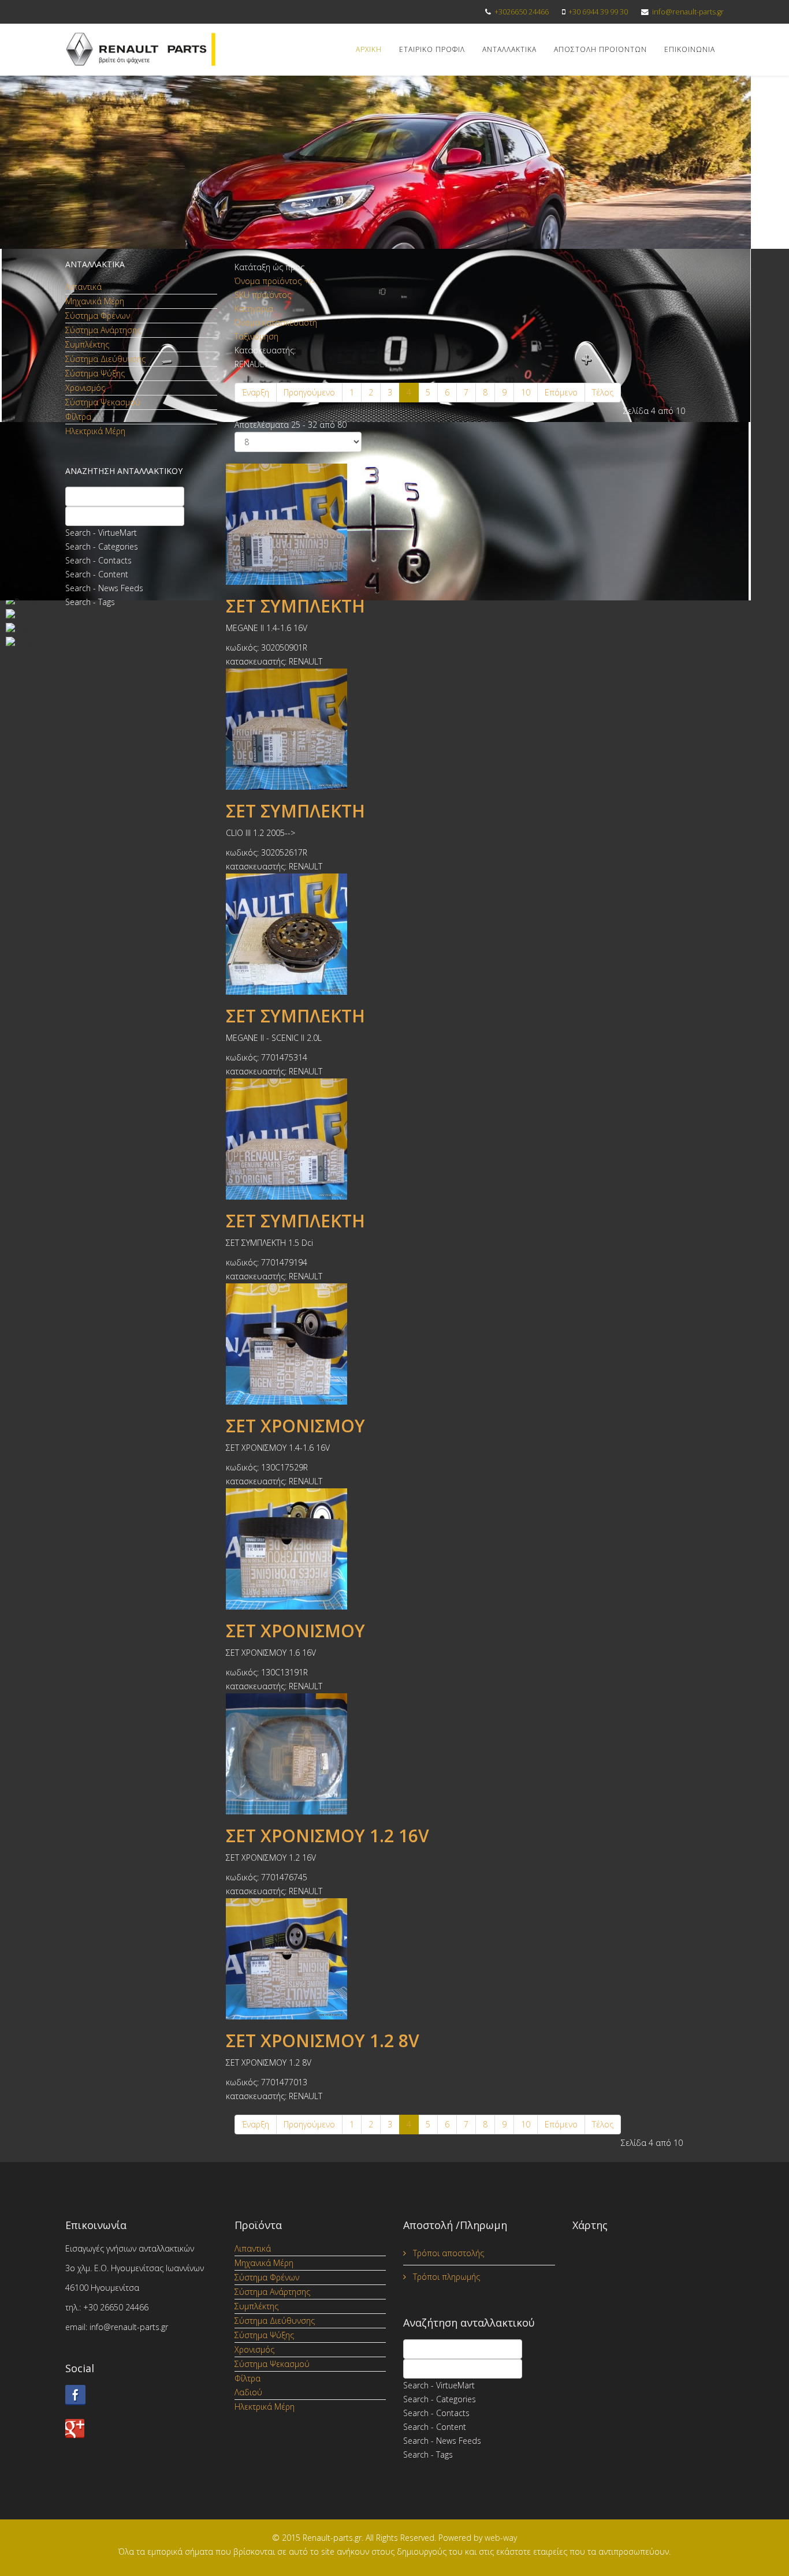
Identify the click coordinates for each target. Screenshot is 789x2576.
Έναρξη (256, 392)
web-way (501, 2538)
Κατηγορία (254, 309)
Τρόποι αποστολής (447, 2253)
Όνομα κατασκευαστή (276, 322)
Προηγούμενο (309, 392)
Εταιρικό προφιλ (432, 49)
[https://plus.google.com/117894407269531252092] (141, 2428)
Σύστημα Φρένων (98, 316)
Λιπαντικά (83, 287)
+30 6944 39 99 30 (598, 12)
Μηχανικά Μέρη (95, 301)
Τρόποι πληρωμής (445, 2277)
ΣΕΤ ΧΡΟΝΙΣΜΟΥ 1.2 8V (323, 2041)
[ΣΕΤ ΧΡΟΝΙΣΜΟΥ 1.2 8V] (479, 1959)
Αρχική (369, 49)
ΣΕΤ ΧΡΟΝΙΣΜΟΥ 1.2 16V (327, 1836)
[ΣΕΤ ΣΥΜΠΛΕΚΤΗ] (479, 524)
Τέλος (603, 392)
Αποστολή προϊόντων (600, 49)
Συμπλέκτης (87, 344)
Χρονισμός (85, 388)
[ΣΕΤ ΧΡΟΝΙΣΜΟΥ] (479, 1344)
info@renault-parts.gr (688, 12)
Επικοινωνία (690, 49)
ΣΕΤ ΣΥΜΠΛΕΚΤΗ (295, 606)
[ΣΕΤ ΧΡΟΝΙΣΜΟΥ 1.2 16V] (479, 1754)
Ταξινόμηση (256, 336)
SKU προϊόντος (263, 295)
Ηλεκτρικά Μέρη (95, 431)
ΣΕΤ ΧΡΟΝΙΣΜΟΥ (295, 1426)
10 (526, 392)
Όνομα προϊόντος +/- (275, 281)
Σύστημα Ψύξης (95, 373)
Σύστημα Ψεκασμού (103, 402)
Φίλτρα (78, 417)
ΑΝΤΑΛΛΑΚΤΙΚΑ (509, 49)
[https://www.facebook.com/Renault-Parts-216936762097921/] (141, 2395)
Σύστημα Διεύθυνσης (105, 359)
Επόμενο (561, 392)
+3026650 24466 (522, 12)
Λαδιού (248, 2392)
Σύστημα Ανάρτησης (103, 330)
